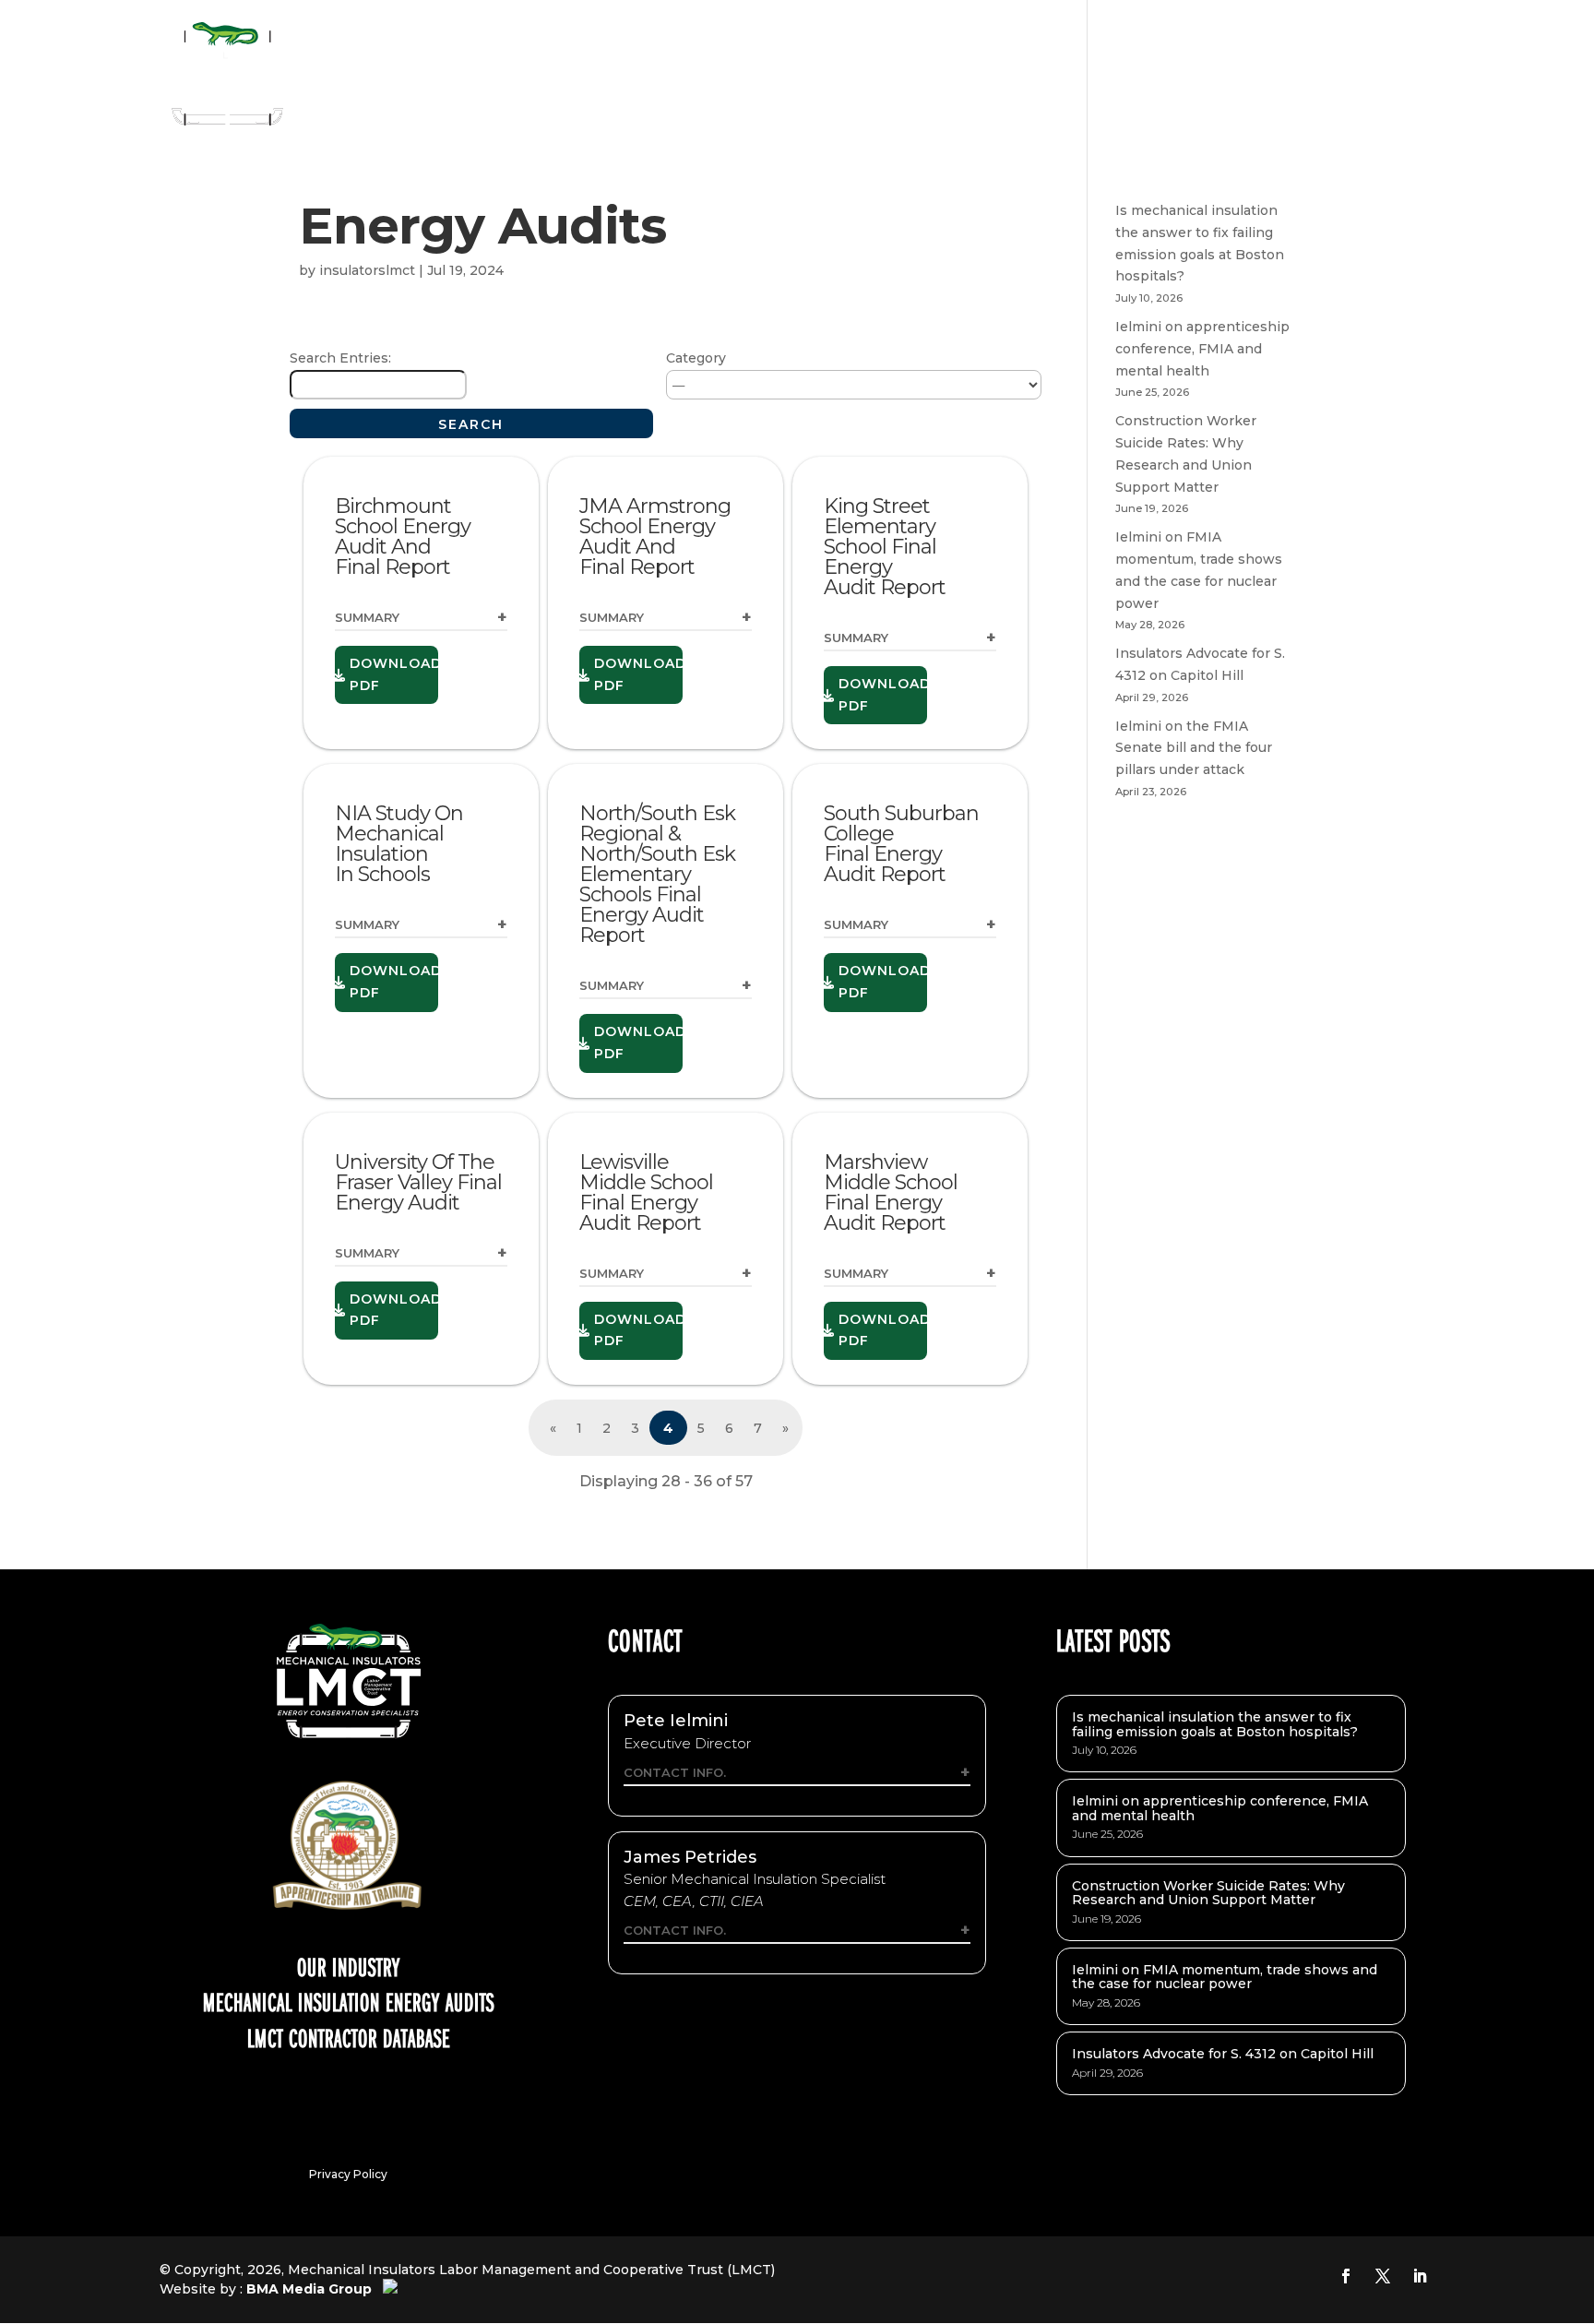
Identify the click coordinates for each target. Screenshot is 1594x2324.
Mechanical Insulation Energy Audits (349, 2001)
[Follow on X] (1383, 2276)
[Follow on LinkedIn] (1420, 2276)
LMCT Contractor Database (349, 2037)
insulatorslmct (367, 270)
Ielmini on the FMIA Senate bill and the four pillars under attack (1194, 748)
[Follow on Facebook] (1346, 2276)
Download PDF (394, 674)
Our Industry (349, 1966)
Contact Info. (675, 1772)
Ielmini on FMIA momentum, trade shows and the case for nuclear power (1225, 1977)
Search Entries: (340, 358)
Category (696, 358)
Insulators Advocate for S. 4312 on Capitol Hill (1223, 2054)
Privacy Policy (348, 2174)
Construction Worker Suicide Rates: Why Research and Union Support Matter (1208, 1893)
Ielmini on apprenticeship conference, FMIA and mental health (1202, 349)
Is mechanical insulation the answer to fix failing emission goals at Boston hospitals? (1215, 1724)
